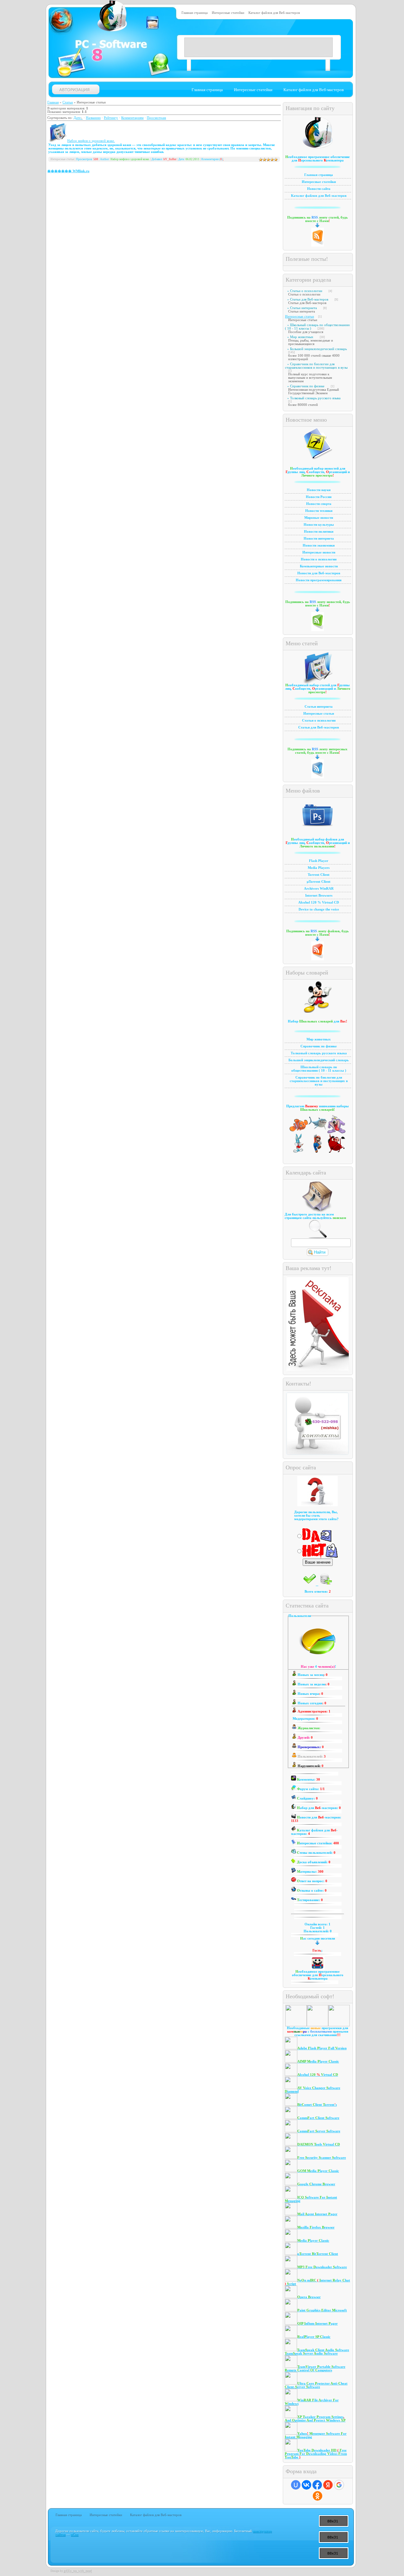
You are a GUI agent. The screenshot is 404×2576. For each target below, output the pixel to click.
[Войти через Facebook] (317, 2485)
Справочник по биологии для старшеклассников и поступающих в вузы (316, 366)
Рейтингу (111, 118)
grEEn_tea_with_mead (78, 2571)
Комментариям (132, 118)
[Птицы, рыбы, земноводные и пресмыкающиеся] (318, 1133)
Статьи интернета (303, 308)
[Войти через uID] (296, 2485)
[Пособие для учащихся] (299, 1133)
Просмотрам (156, 118)
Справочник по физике (307, 386)
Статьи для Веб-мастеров (309, 299)
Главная (53, 102)
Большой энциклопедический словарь (318, 349)
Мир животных (302, 337)
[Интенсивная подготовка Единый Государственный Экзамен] (318, 1152)
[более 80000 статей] (336, 1152)
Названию (93, 118)
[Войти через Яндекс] (328, 2485)
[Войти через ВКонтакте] (306, 2485)
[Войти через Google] (339, 2485)
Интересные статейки (228, 13)
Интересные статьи (300, 316)
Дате (77, 118)
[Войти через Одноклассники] (318, 2496)
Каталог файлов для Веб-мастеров (274, 13)
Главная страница (195, 13)
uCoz (74, 2535)
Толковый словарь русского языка (315, 398)
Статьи (68, 102)
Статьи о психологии (306, 291)
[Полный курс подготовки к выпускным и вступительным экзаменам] (299, 1152)
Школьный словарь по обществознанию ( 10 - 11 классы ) (317, 327)
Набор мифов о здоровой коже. (91, 141)
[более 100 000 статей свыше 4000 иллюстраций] (336, 1133)
